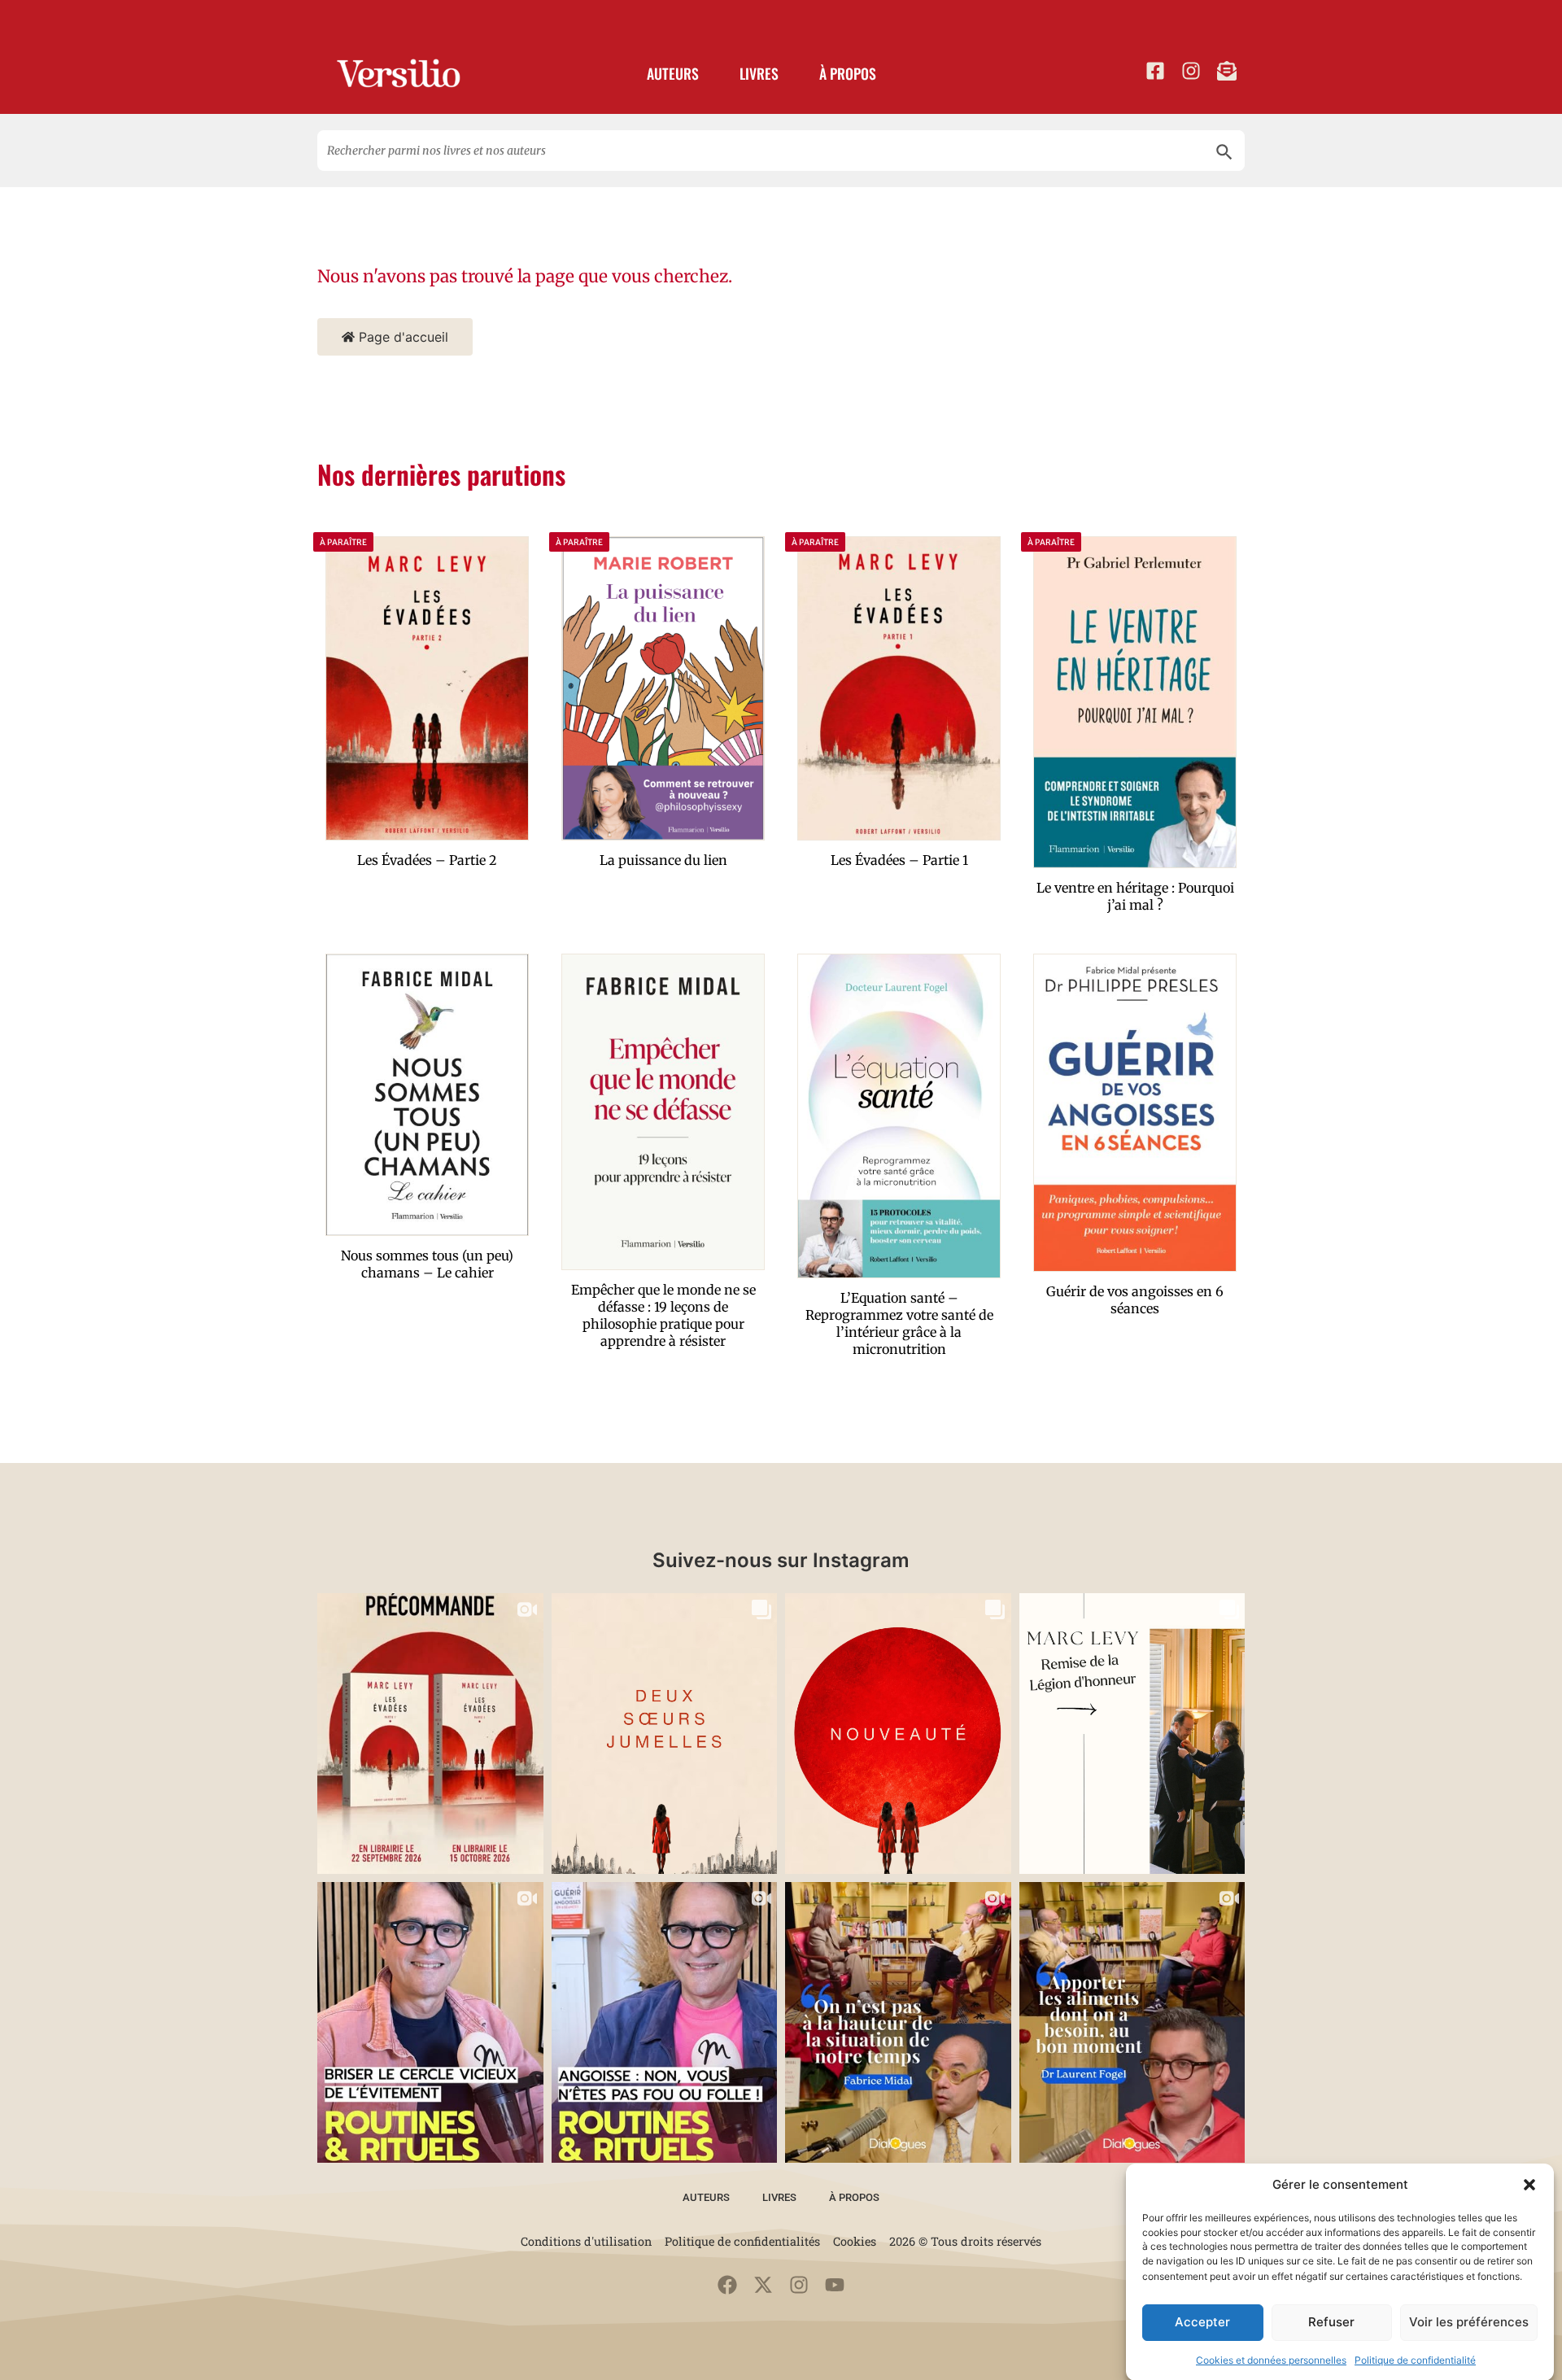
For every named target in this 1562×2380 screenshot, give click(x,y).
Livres (759, 73)
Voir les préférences (1469, 2322)
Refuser (1331, 2322)
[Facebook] (727, 2285)
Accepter (1202, 2322)
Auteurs (673, 73)
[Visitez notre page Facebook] (1155, 71)
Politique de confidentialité (1415, 2359)
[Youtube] (835, 2285)
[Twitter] (763, 2285)
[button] (1529, 2185)
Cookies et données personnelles (1271, 2359)
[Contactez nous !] (1227, 71)
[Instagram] (799, 2285)
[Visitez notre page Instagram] (1191, 71)
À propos (848, 73)
